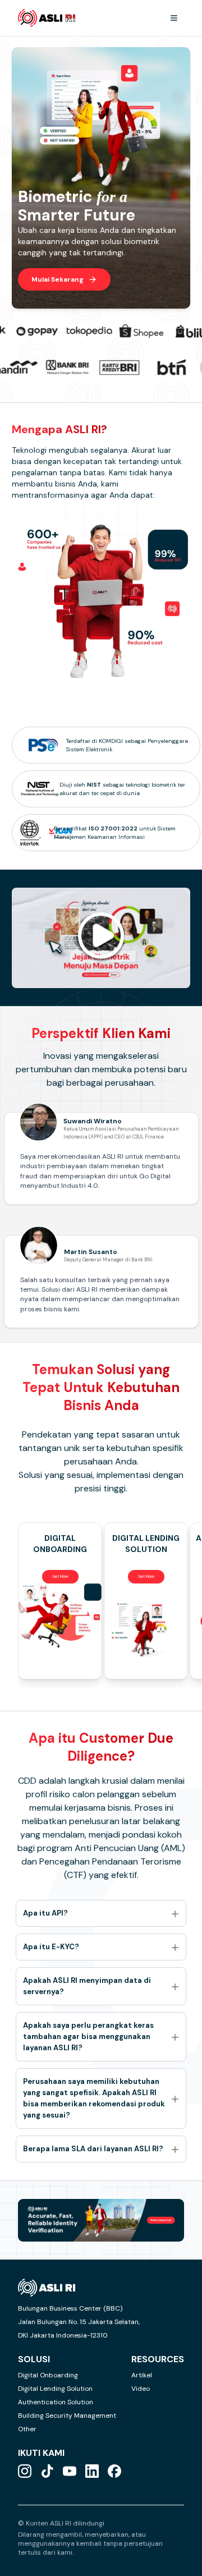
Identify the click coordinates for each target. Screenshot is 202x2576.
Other (27, 2429)
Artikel (142, 2375)
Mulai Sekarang (58, 279)
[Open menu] (174, 18)
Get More (60, 1576)
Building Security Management (67, 2416)
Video (141, 2389)
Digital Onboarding (48, 2375)
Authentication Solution (56, 2402)
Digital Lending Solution (55, 2389)
